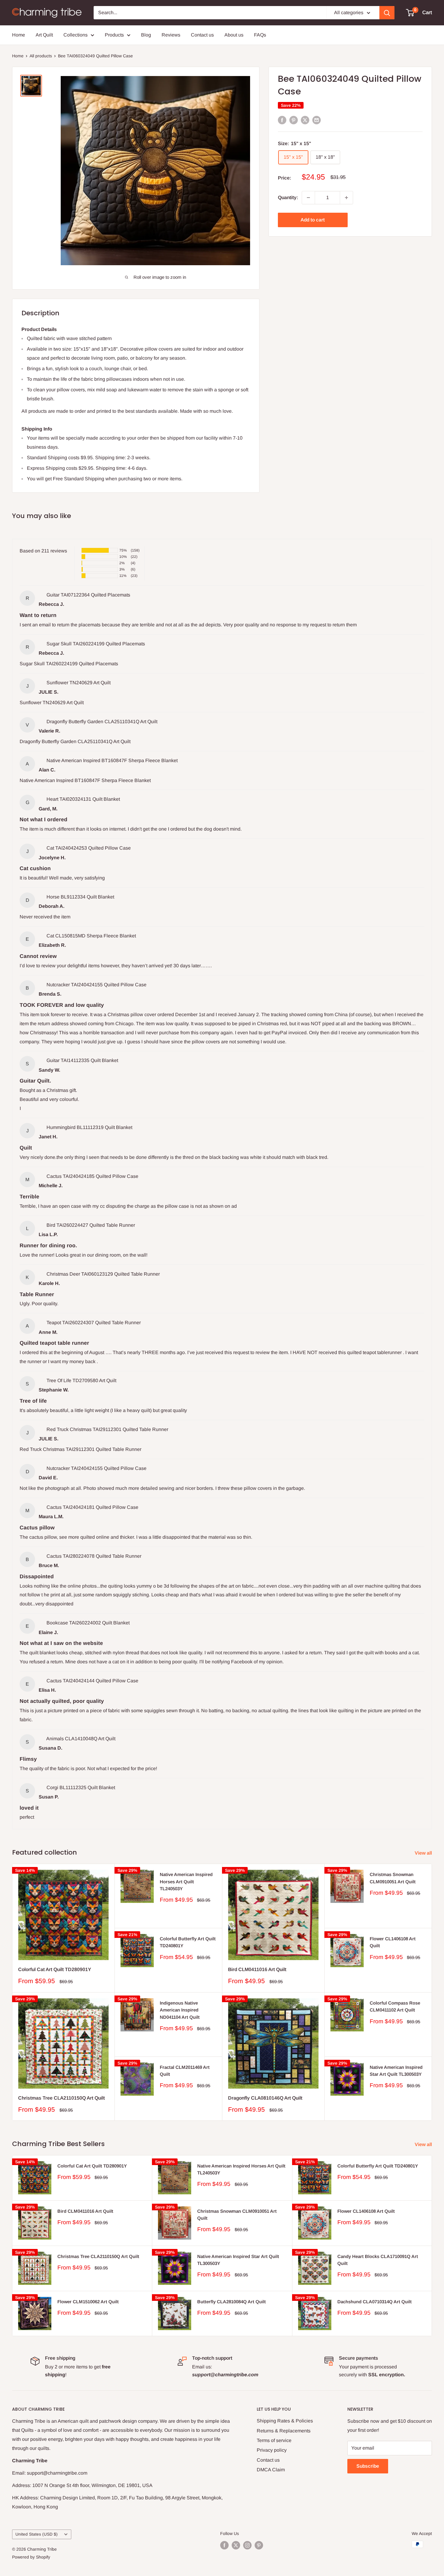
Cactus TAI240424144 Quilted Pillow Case (92, 1681)
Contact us (202, 35)
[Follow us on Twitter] (236, 2545)
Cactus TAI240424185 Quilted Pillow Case (92, 1176)
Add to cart (313, 220)
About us (234, 35)
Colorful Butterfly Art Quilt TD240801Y (188, 1942)
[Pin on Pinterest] (294, 120)
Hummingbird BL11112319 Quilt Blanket (89, 1127)
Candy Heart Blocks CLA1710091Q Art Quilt (378, 2260)
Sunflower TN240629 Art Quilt (79, 683)
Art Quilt (44, 35)
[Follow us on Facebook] (224, 2545)
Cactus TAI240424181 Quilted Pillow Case (92, 1507)
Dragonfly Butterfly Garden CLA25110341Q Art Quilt (102, 722)
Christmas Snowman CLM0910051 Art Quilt (393, 1878)
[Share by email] (317, 120)
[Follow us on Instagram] (247, 2545)
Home (19, 35)
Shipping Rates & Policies (285, 2421)
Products (114, 35)
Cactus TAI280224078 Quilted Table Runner (94, 1556)
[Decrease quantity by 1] (308, 198)
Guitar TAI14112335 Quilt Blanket (82, 1060)
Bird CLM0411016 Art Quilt (257, 1969)
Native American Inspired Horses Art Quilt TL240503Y (186, 1881)
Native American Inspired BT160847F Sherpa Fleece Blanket (112, 760)
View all (424, 1853)
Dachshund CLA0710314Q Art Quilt (375, 2302)
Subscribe (368, 2466)
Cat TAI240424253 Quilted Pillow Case (89, 848)
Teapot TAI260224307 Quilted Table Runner (94, 1323)
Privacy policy (272, 2450)
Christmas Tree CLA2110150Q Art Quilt (61, 2098)
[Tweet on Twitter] (305, 120)
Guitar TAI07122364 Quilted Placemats (88, 595)
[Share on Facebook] (282, 120)
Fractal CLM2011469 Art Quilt (185, 2071)
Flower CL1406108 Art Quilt (393, 1942)
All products (41, 56)
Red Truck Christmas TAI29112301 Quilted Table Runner (107, 1429)
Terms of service (274, 2440)
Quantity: (288, 197)
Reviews (171, 35)
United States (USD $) (37, 2534)
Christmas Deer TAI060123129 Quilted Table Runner (103, 1274)
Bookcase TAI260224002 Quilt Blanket (88, 1623)
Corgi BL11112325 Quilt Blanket (81, 1787)
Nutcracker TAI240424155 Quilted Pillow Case (97, 985)
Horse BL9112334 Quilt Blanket (80, 897)
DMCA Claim (271, 2470)
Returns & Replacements (284, 2431)
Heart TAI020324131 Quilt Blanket (83, 799)
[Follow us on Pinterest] (259, 2545)
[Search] (387, 13)
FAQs (260, 35)
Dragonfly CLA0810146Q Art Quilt (265, 2098)
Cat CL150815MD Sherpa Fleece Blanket (91, 936)
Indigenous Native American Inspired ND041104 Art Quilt (180, 2010)
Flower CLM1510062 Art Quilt (88, 2302)
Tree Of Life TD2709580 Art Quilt (81, 1380)
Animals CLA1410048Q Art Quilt (81, 1739)
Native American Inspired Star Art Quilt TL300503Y (396, 2071)
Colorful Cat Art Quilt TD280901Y (55, 1969)
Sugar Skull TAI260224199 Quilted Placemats (96, 644)
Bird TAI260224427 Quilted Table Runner (91, 1225)
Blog (146, 35)
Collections (76, 35)
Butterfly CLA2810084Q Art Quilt (232, 2302)
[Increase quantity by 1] (346, 198)
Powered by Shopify (31, 2557)
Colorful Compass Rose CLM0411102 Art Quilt (395, 2006)
